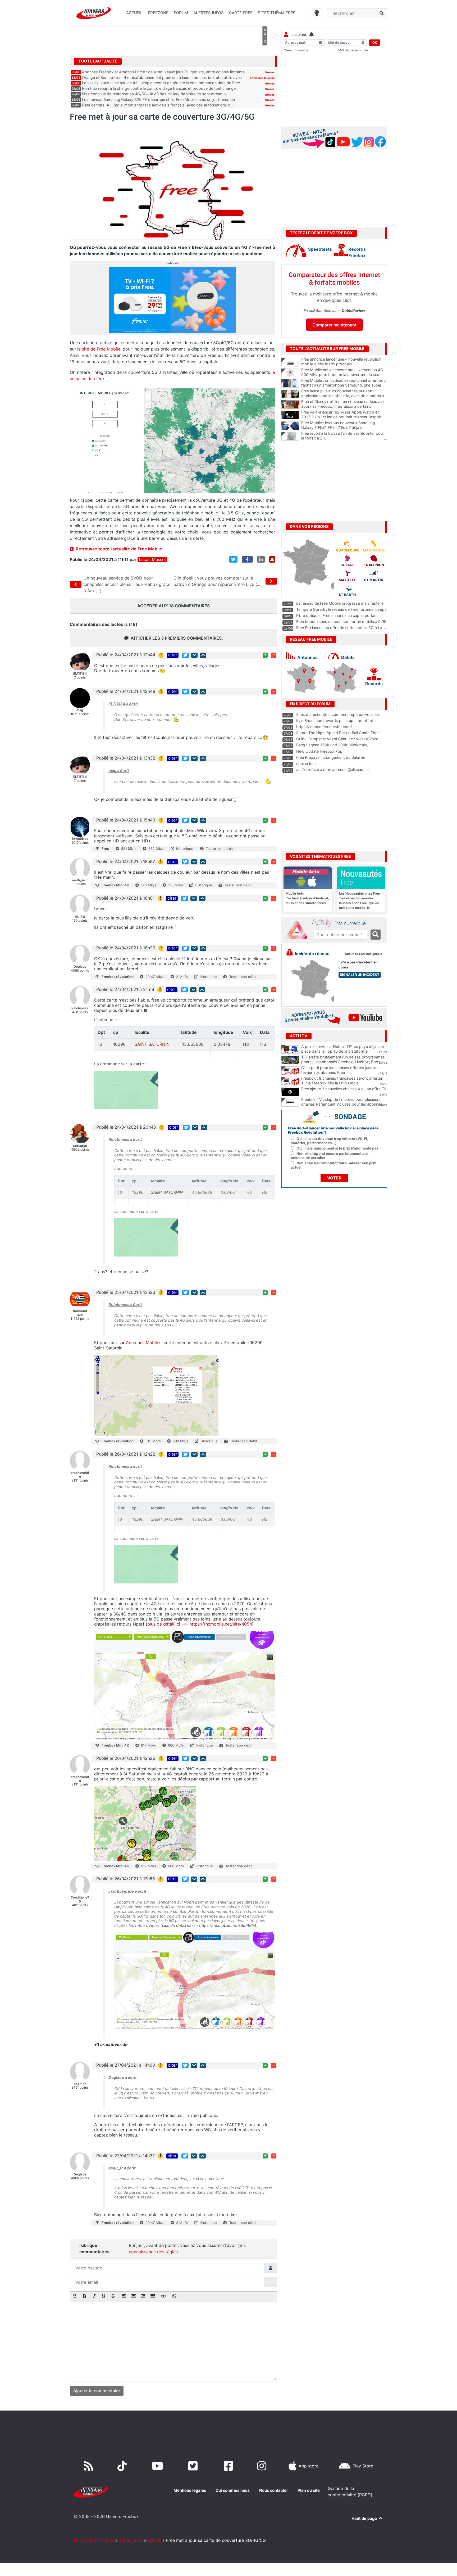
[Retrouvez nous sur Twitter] (194, 2466)
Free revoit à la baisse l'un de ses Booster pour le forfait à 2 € (344, 436)
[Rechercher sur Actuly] (376, 935)
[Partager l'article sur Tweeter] (233, 559)
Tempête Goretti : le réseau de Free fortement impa (341, 609)
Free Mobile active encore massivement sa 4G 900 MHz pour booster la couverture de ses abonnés (344, 375)
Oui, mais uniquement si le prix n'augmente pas (338, 1148)
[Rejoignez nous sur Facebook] (229, 2466)
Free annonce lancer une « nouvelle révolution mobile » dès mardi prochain (344, 362)
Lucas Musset (152, 560)
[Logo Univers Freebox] (94, 13)
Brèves (270, 72)
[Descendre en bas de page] (194, 655)
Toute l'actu (131, 2540)
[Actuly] (299, 930)
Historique (185, 849)
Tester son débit (219, 849)
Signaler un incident (360, 975)
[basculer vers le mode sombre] (317, 13)
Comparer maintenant (334, 325)
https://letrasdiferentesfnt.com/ (324, 727)
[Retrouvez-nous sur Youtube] (159, 2466)
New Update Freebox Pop (319, 751)
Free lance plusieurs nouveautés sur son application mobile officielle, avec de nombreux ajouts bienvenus (344, 396)
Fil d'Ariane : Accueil (94, 2540)
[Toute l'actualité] (264, 61)
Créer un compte (296, 50)
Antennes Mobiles (144, 1343)
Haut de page (365, 2518)
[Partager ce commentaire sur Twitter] (185, 655)
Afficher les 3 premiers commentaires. (177, 638)
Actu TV (299, 1036)
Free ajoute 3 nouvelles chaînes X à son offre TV (344, 1089)
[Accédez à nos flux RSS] (90, 2466)
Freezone (299, 35)
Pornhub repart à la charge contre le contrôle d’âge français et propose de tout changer (159, 88)
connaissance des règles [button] (153, 2252)
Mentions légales (190, 2490)
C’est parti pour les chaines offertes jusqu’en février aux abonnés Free (340, 1070)
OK (375, 42)
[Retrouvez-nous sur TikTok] (123, 2466)
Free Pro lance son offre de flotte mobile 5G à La (339, 628)
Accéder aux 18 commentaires (173, 606)
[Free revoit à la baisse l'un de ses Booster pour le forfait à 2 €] (290, 436)
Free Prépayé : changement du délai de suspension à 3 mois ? (331, 760)
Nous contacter (274, 2490)
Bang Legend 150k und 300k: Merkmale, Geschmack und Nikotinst (332, 747)
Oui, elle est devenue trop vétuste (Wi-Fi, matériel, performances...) (329, 1141)
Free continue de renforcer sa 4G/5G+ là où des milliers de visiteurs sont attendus (154, 94)
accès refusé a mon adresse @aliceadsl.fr (333, 769)
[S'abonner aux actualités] (272, 559)
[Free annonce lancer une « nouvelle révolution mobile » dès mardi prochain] (290, 362)
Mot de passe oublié (353, 50)
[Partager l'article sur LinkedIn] (261, 559)
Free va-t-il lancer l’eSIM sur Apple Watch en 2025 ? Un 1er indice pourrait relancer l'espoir (344, 415)
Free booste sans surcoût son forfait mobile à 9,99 (341, 621)
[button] (75, 2297)
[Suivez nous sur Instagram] (263, 2466)
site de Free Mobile (101, 349)
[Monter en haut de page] (203, 655)
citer (173, 655)
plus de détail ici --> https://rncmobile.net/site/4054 (200, 1624)
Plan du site (309, 2490)
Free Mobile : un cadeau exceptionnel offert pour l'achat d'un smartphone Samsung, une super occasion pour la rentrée (344, 385)
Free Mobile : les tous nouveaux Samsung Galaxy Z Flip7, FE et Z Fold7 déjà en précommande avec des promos (344, 428)
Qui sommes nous (233, 2490)
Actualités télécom (262, 78)
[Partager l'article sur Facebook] (247, 559)
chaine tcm (306, 763)
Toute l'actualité (98, 61)
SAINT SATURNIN (152, 1044)
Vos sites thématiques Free (320, 856)
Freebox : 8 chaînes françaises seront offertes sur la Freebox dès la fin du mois (342, 1081)
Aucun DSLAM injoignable (364, 954)
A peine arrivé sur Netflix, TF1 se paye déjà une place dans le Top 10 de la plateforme (342, 1049)
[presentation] (75, 2297)
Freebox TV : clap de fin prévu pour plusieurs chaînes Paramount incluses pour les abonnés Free (342, 1104)
